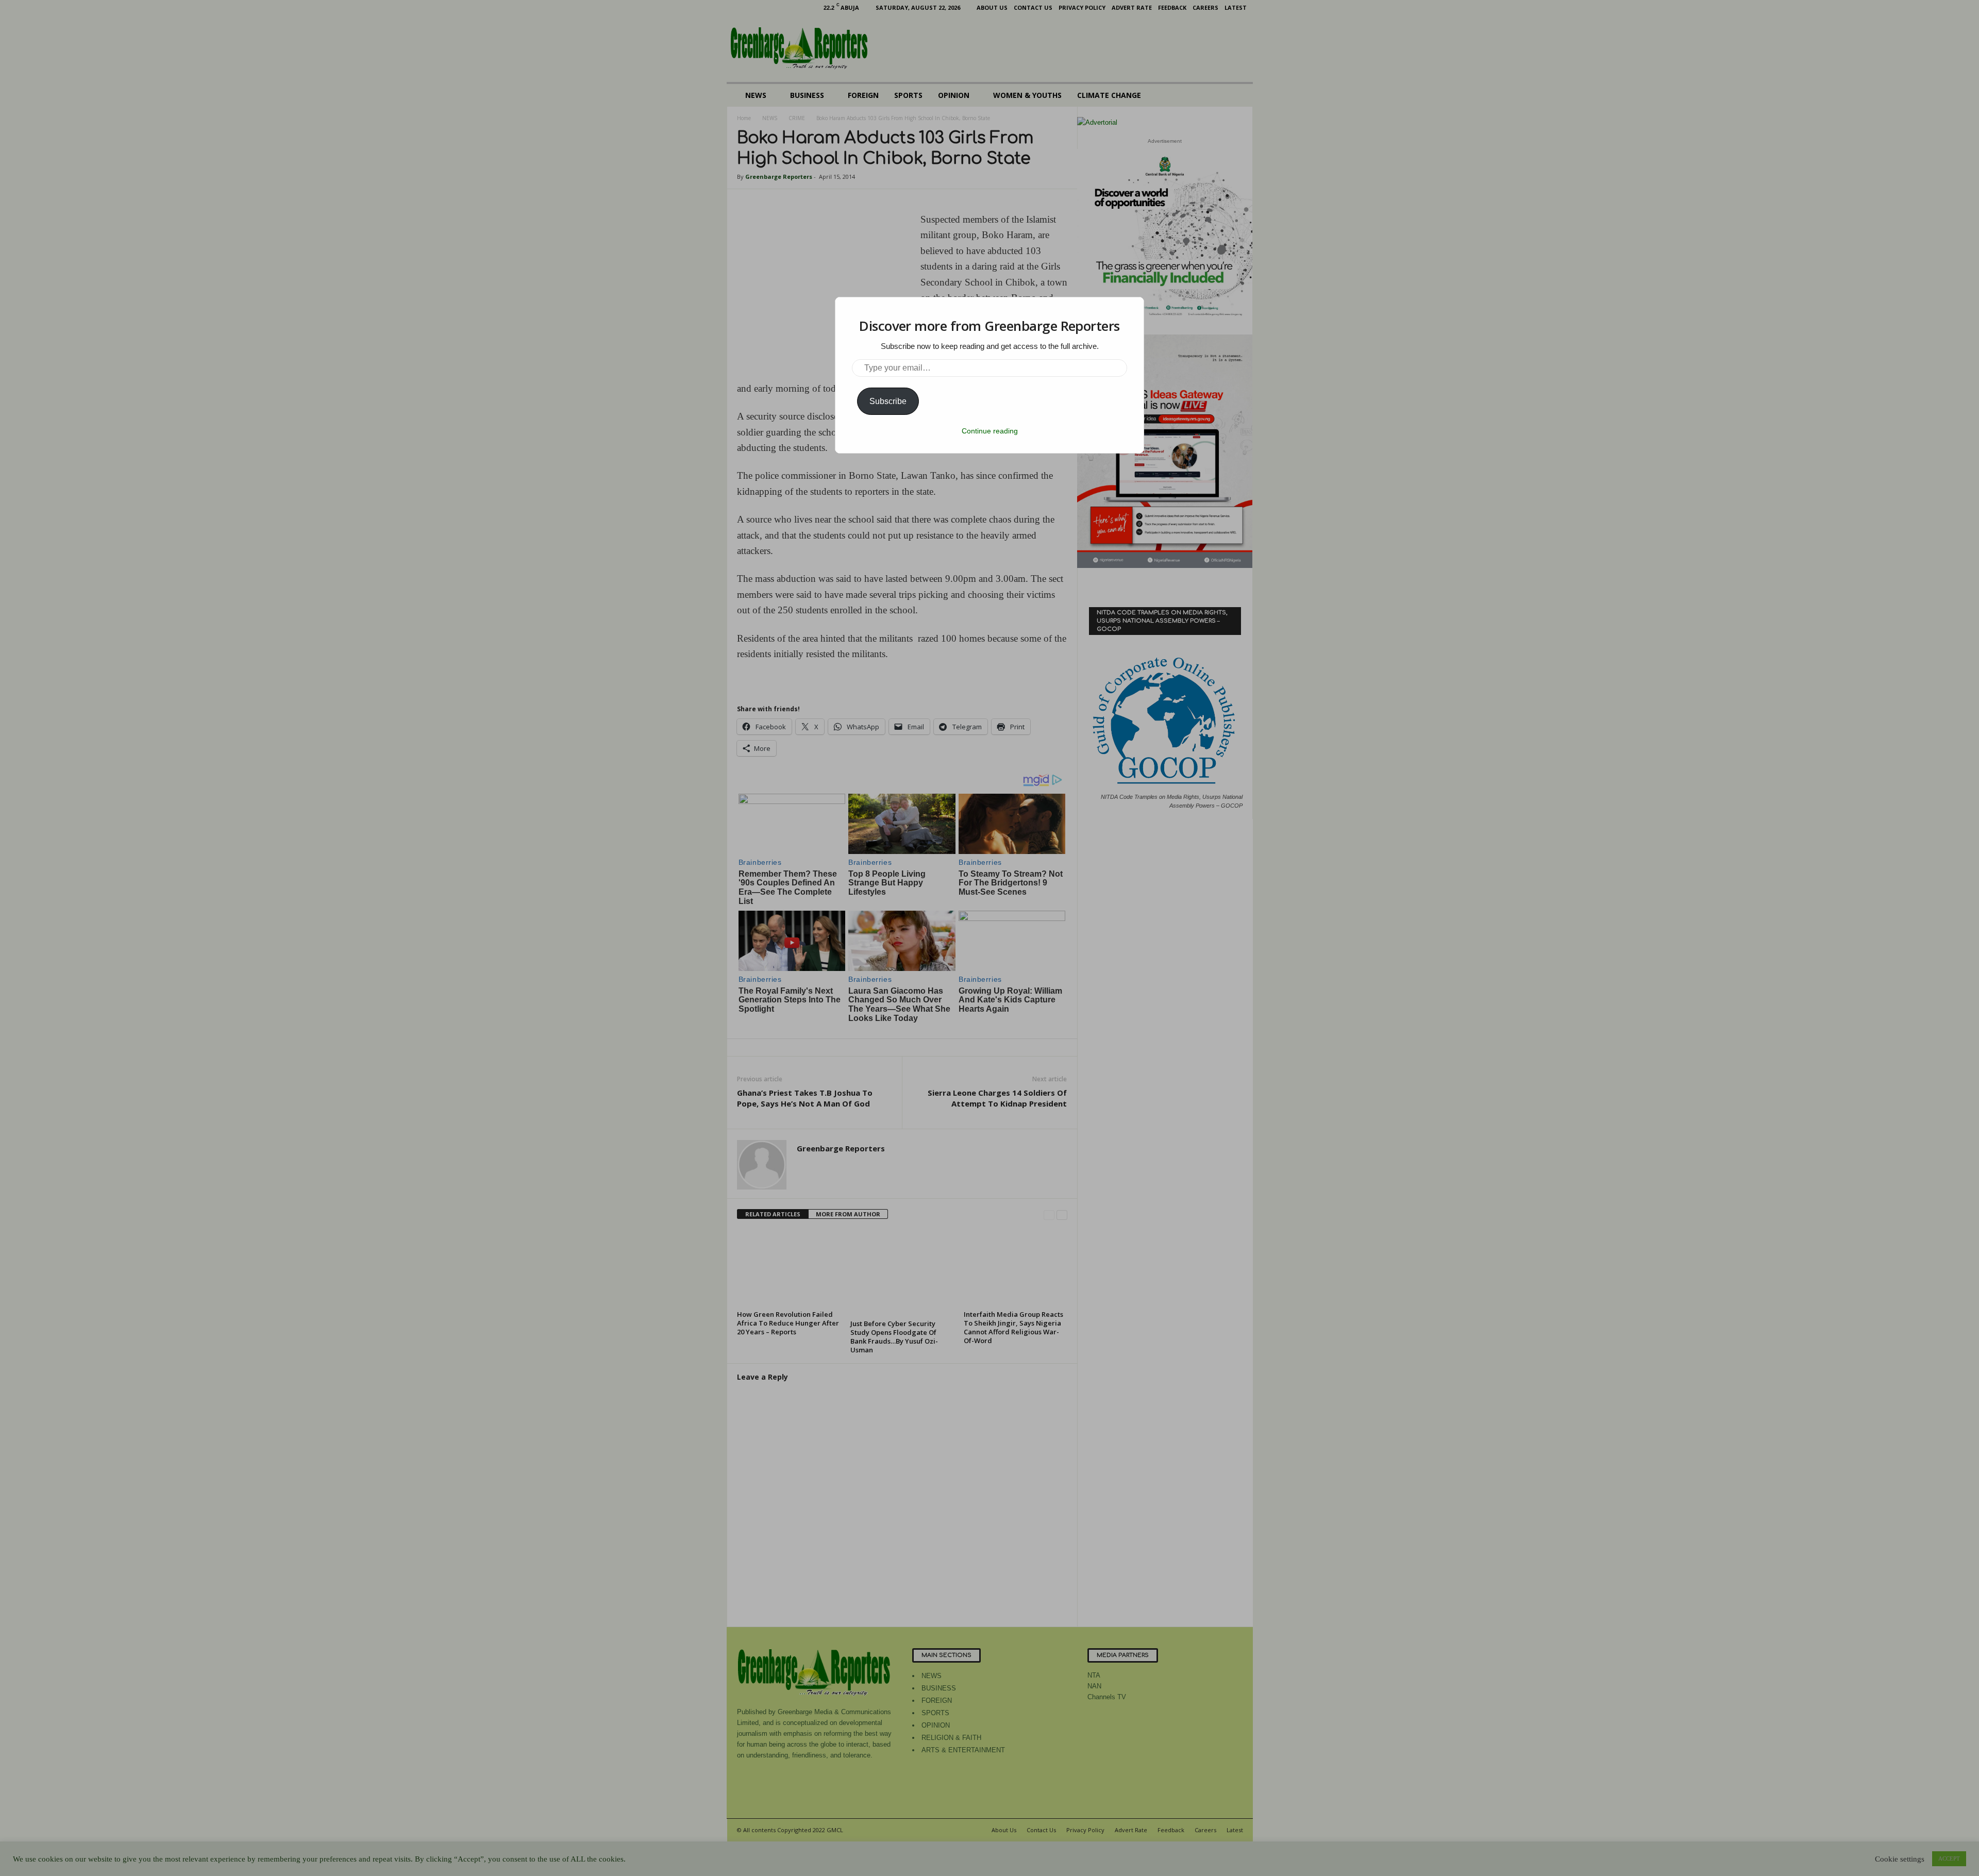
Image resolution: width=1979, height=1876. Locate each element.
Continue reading (990, 431)
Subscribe (888, 401)
